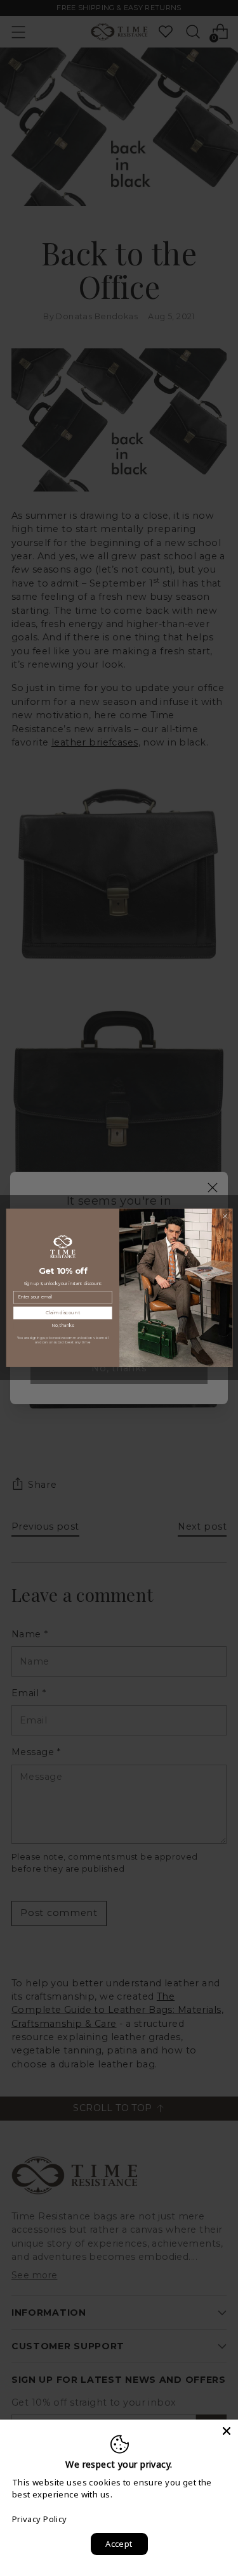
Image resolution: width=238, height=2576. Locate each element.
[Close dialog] (225, 1216)
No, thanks (62, 1326)
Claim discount (62, 1313)
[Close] (227, 2431)
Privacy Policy (40, 2519)
